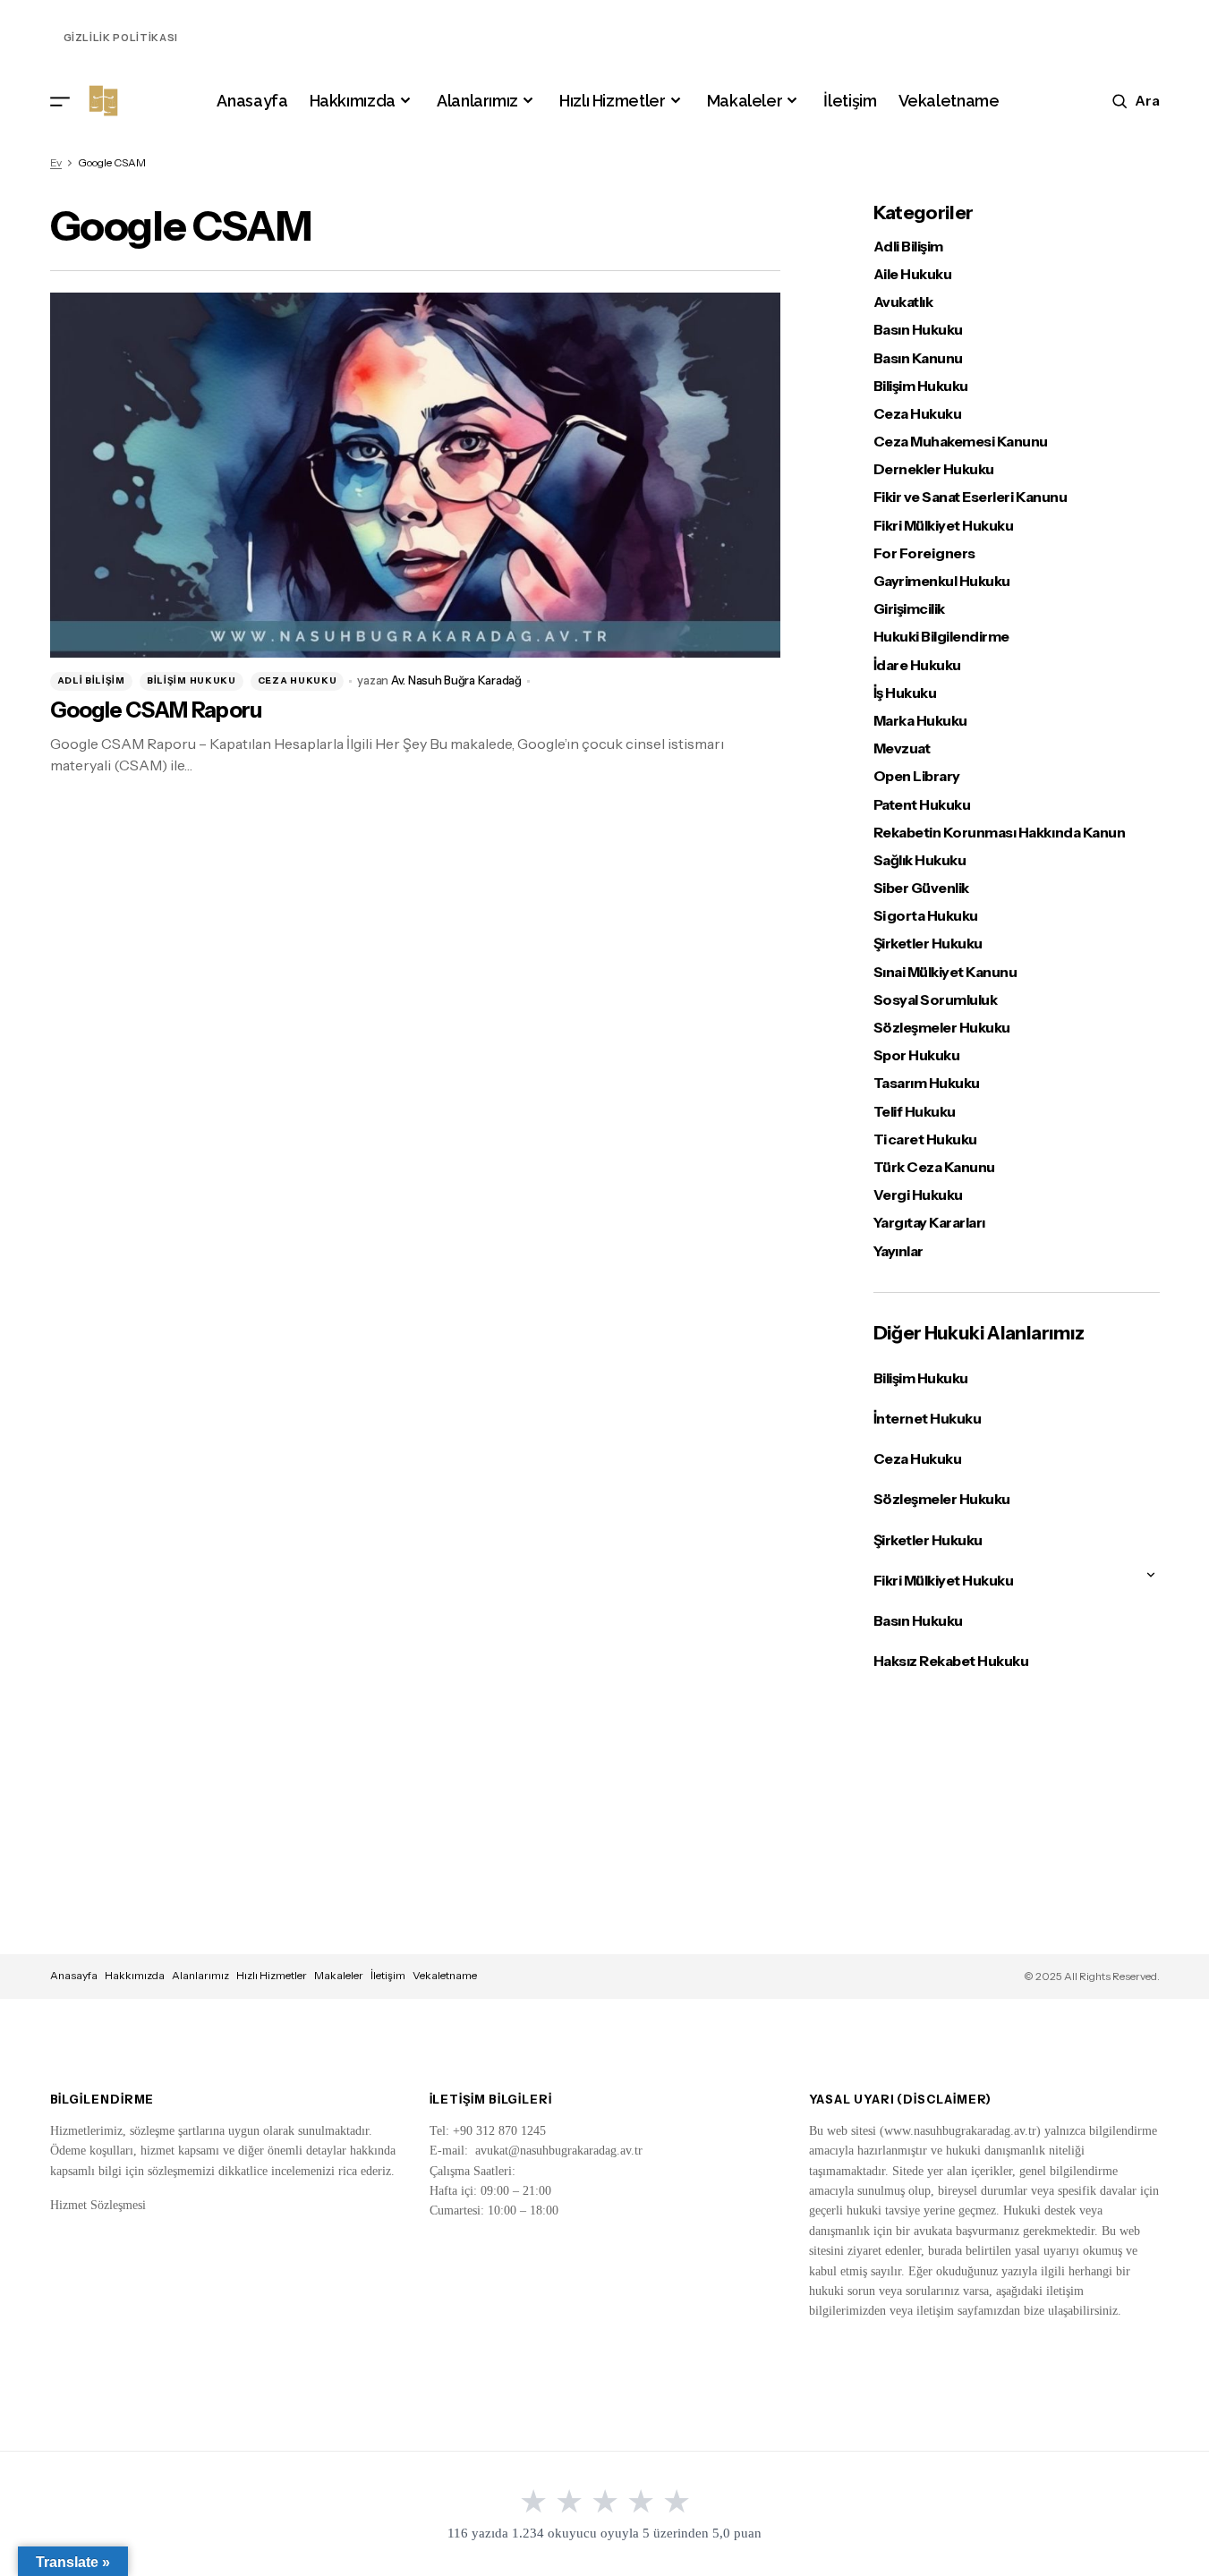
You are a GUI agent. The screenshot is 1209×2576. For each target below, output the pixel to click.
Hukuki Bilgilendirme (941, 637)
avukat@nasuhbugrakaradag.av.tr (559, 2151)
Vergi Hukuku (918, 1195)
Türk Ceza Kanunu (934, 1167)
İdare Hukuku (917, 665)
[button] (60, 101)
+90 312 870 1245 (499, 2131)
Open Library (917, 776)
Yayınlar (898, 1251)
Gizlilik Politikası (121, 38)
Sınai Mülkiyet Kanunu (945, 972)
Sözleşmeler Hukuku (942, 1028)
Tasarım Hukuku (927, 1083)
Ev (56, 162)
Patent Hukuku (922, 805)
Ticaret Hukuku (925, 1139)
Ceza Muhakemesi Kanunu (961, 442)
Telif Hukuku (915, 1112)
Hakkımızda (135, 1975)
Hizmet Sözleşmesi (98, 2205)
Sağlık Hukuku (920, 860)
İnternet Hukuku (928, 1418)
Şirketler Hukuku (928, 944)
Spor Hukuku (917, 1055)
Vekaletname (445, 1975)
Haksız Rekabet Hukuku (951, 1661)
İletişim (388, 1975)
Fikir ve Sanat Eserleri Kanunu (971, 497)
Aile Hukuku (913, 274)
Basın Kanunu (918, 358)
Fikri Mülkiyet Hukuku (944, 526)
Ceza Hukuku (298, 680)
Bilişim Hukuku (192, 680)
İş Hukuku (905, 693)
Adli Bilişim (91, 680)
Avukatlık (903, 302)
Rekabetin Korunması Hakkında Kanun (1000, 833)
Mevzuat (902, 748)
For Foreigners (924, 553)
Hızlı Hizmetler (272, 1975)
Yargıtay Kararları (929, 1223)
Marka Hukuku (920, 721)
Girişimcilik (909, 609)
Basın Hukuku (918, 330)
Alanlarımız (200, 1975)
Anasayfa (74, 1975)
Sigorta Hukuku (926, 916)
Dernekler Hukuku (934, 469)
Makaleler (339, 1975)
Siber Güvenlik (921, 888)
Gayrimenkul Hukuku (942, 581)
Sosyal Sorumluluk (936, 1000)
